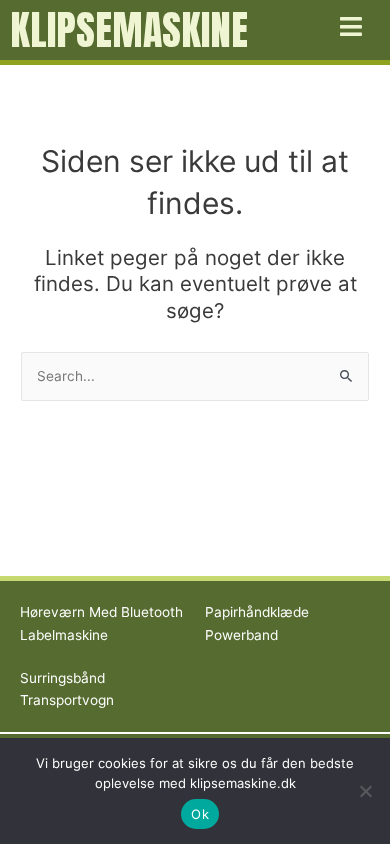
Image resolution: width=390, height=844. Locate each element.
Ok (200, 814)
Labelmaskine (64, 635)
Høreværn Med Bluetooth (101, 612)
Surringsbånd (62, 678)
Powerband (241, 635)
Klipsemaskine (129, 30)
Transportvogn (67, 700)
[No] (365, 791)
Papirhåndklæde (257, 612)
